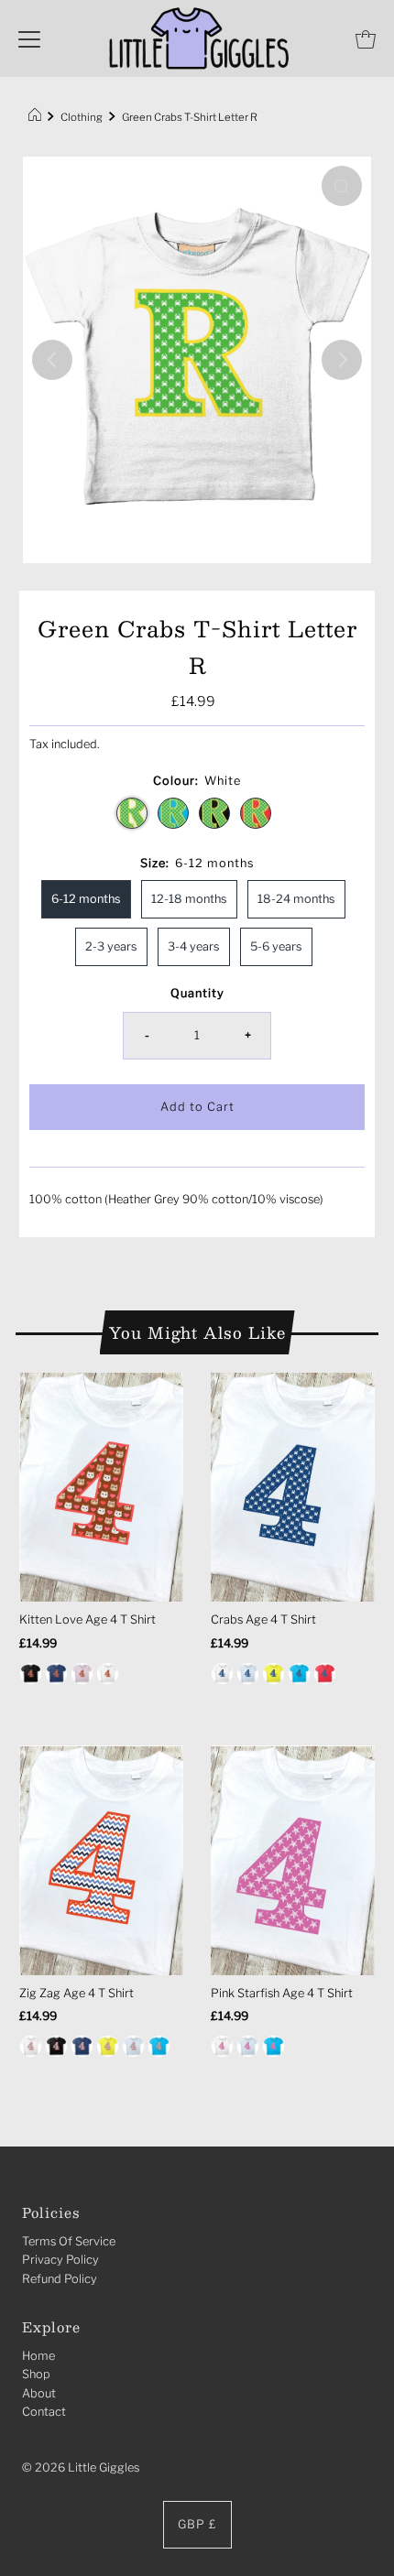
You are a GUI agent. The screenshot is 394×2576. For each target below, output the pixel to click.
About (39, 2393)
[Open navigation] (29, 38)
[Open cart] (366, 38)
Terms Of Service (69, 2241)
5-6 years (276, 946)
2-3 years (111, 946)
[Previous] (52, 360)
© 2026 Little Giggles (81, 2467)
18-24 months (296, 899)
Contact (44, 2412)
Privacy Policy (60, 2260)
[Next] (342, 360)
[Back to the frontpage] (37, 117)
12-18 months (189, 899)
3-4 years (194, 946)
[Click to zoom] (342, 186)
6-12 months (86, 899)
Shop (36, 2374)
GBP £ (197, 2524)
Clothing (82, 117)
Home (38, 2356)
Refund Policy (60, 2279)
